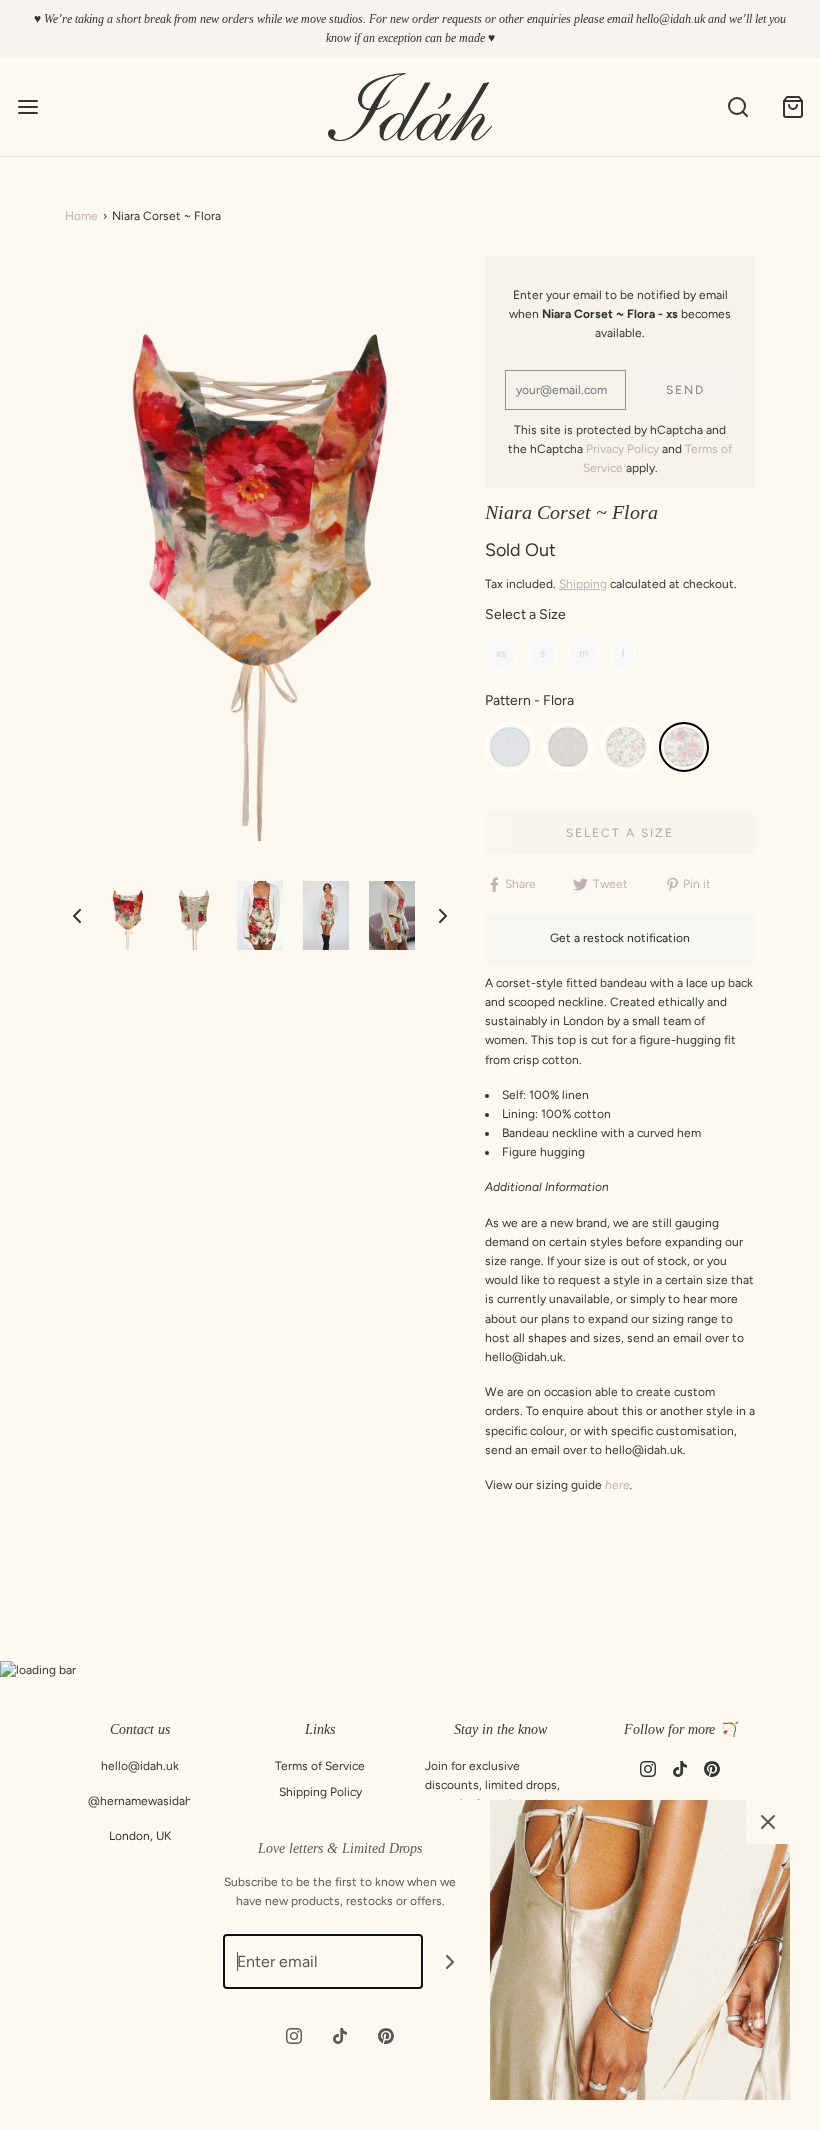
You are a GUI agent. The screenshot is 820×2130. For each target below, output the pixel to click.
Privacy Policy (622, 449)
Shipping (583, 584)
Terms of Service (320, 1766)
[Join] (450, 1961)
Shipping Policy (320, 1792)
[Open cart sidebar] (792, 107)
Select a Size (525, 614)
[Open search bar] (737, 107)
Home (81, 216)
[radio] (501, 654)
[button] (77, 916)
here (617, 1485)
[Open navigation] (27, 107)
